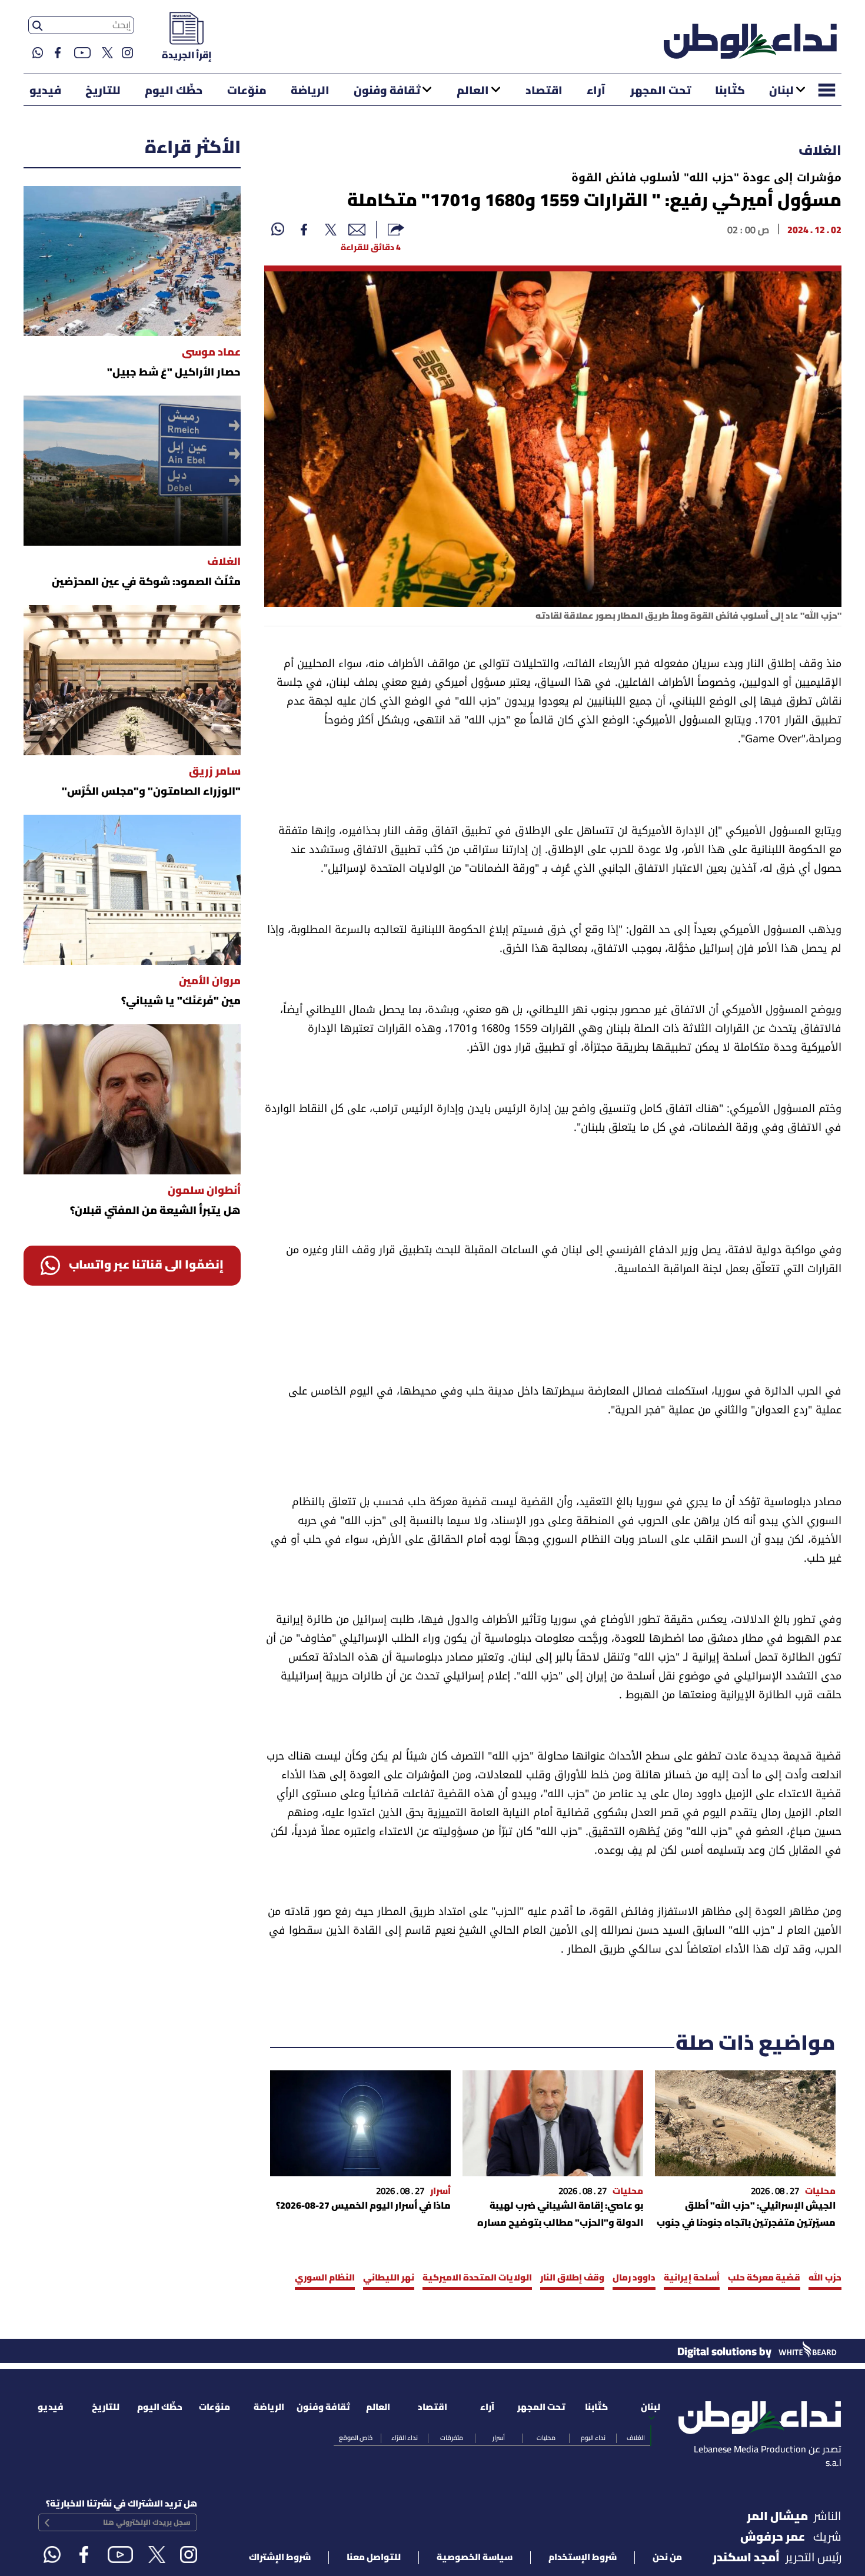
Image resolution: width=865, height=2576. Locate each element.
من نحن (667, 2558)
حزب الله (825, 2278)
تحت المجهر (661, 91)
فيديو (45, 91)
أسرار (499, 2438)
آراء (596, 91)
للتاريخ (103, 91)
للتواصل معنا (374, 2558)
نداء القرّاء (405, 2438)
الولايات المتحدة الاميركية (477, 2278)
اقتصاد (544, 91)
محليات (546, 2438)
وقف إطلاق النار (572, 2278)
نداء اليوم (593, 2438)
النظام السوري (325, 2278)
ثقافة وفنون (387, 91)
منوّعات (247, 91)
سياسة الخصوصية (475, 2558)
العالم (473, 91)
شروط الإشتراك (280, 2558)
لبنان (781, 91)
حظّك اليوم (174, 91)
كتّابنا (730, 91)
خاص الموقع (356, 2438)
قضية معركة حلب (764, 2278)
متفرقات (452, 2438)
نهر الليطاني (389, 2278)
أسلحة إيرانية (692, 2278)
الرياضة (310, 91)
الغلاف (820, 151)
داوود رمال (634, 2278)
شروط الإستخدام (583, 2558)
